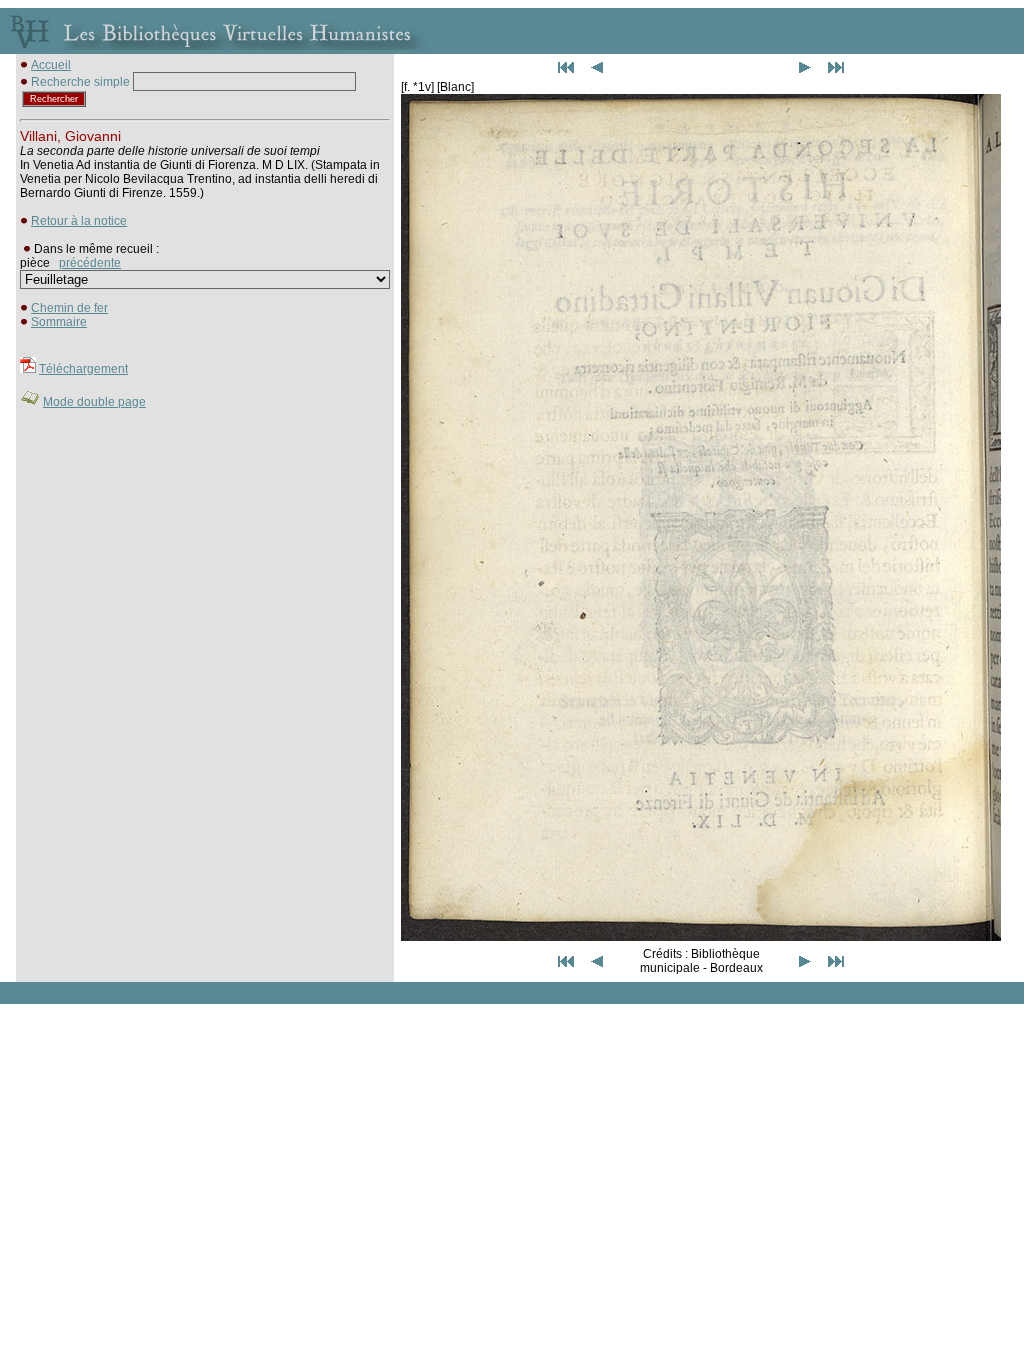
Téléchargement (83, 369)
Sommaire (59, 322)
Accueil (51, 65)
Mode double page (94, 402)
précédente (90, 263)
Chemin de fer (69, 308)
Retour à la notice (79, 221)
